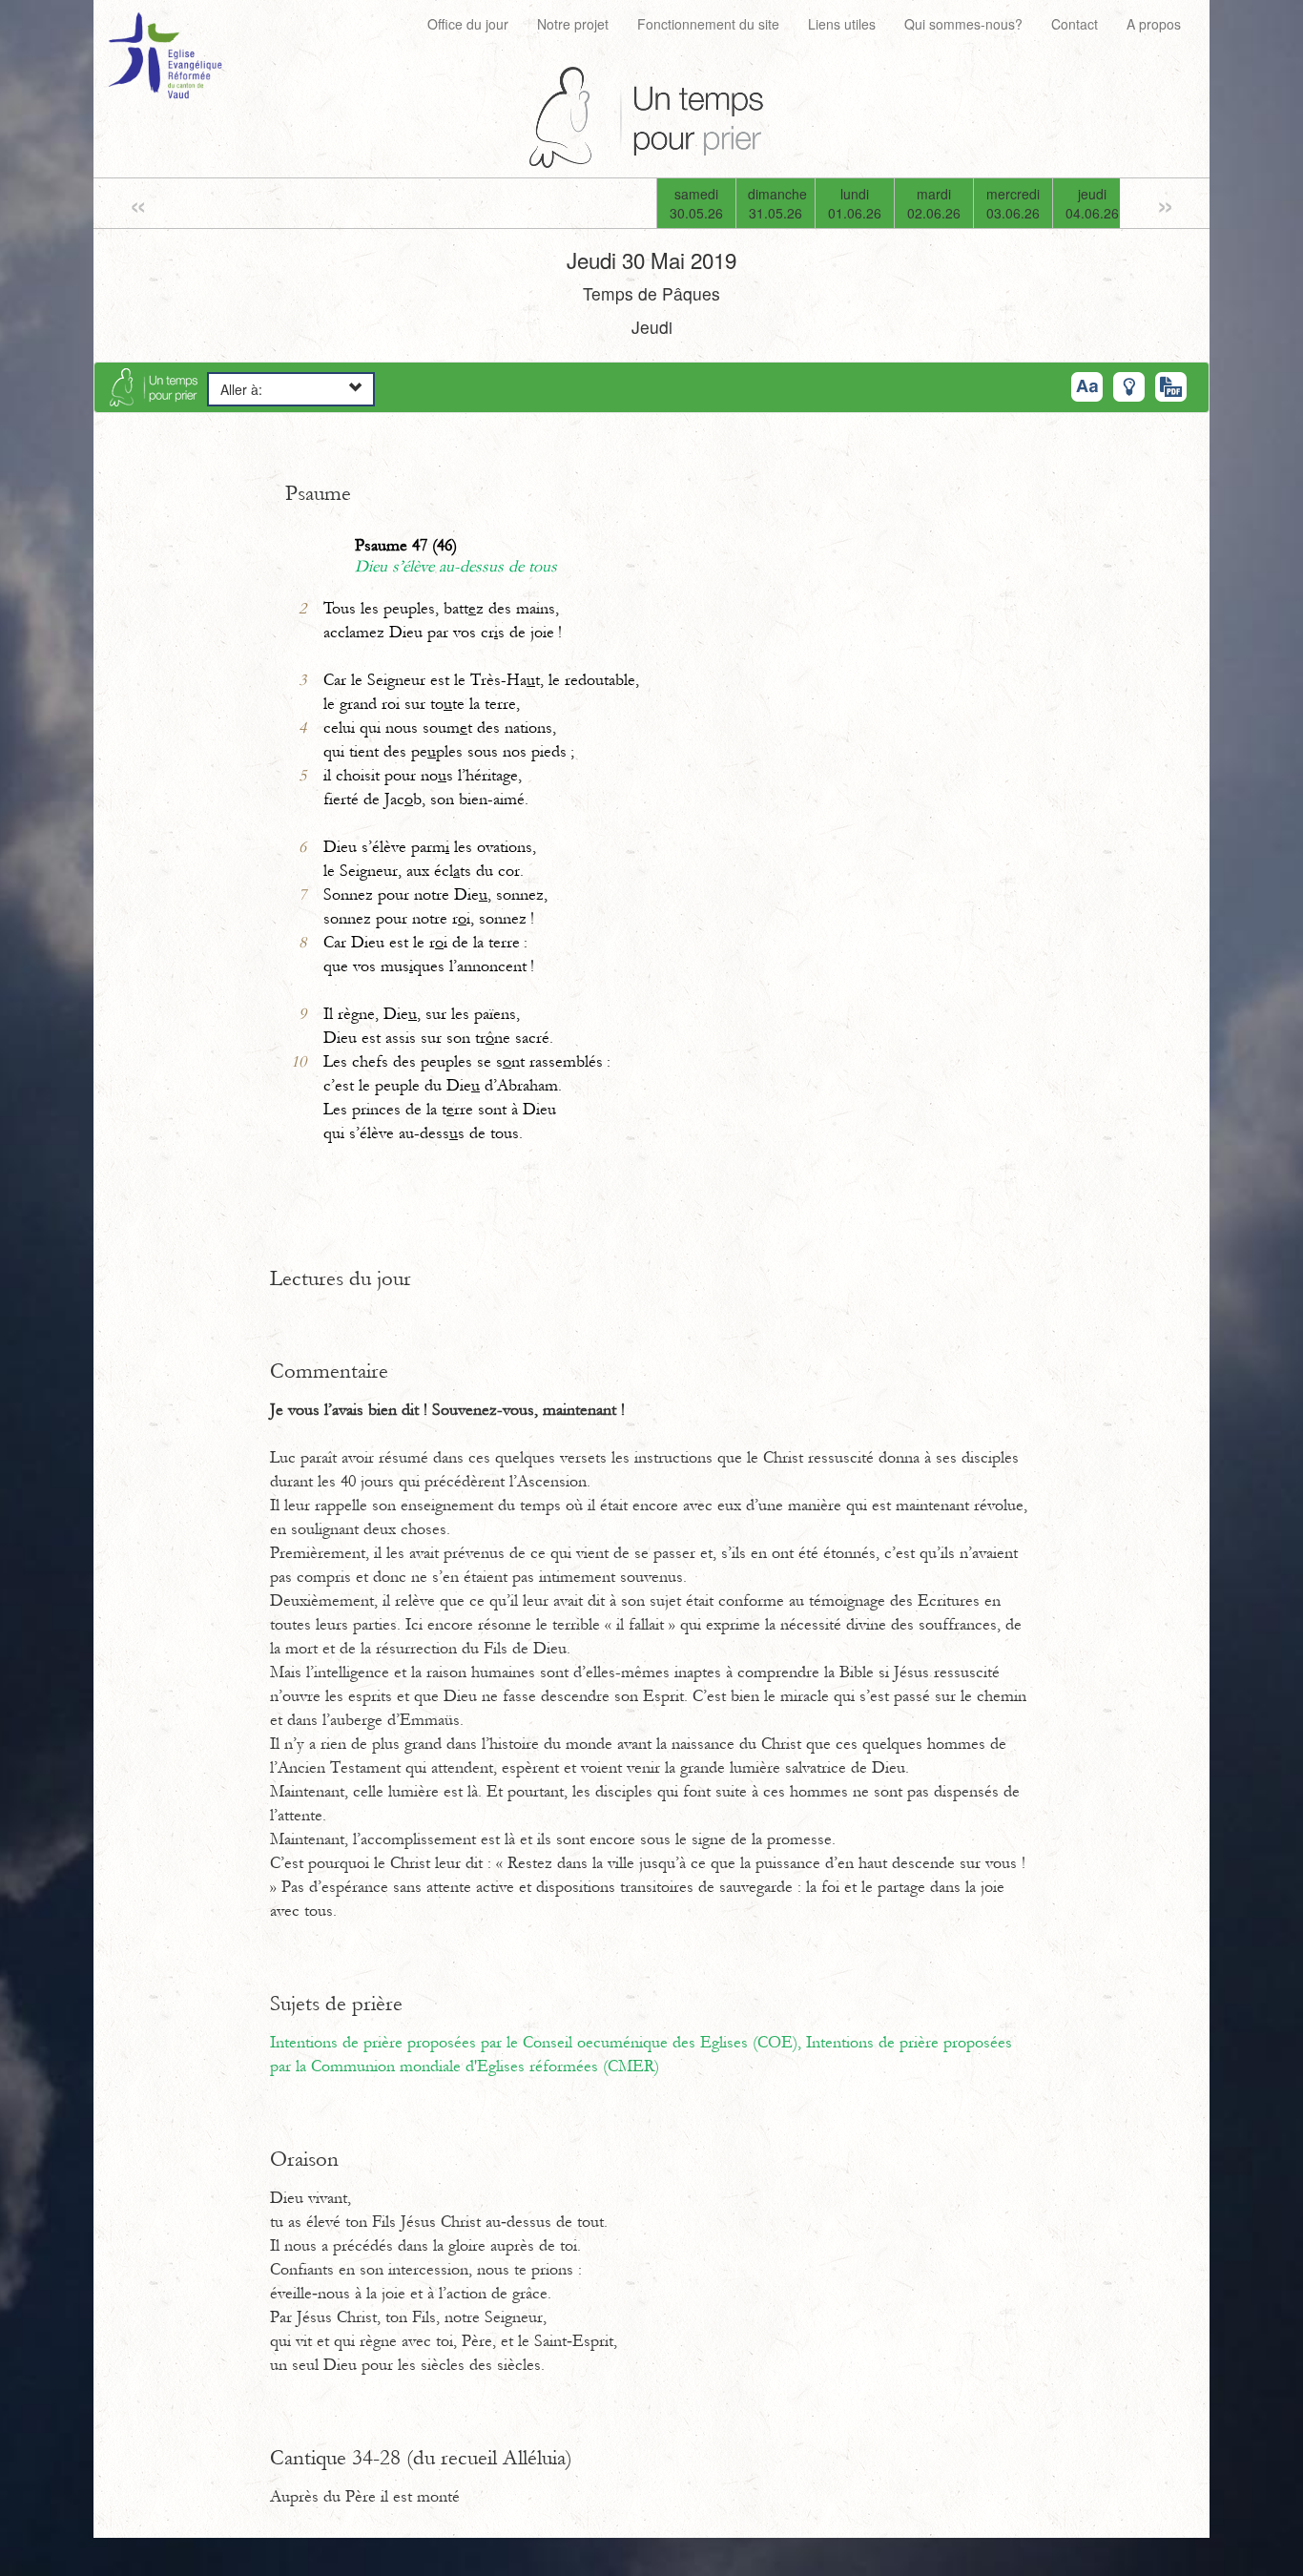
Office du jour (468, 24)
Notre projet (573, 24)
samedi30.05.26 (696, 203)
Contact (1075, 24)
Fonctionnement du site (708, 24)
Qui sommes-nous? (963, 24)
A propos (1154, 24)
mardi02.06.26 (934, 203)
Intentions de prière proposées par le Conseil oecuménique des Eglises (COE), (538, 2043)
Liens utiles (842, 24)
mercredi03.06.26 (1013, 203)
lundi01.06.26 (855, 203)
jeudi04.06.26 (1092, 203)
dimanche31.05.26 (777, 203)
